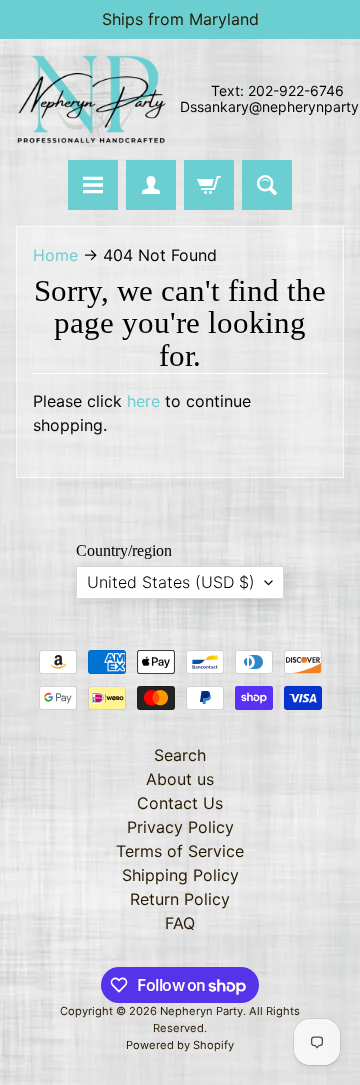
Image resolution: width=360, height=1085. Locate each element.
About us (180, 779)
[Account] (151, 185)
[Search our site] (267, 185)
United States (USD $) (171, 582)
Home (55, 255)
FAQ (180, 923)
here (143, 401)
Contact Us (180, 803)
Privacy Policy (180, 827)
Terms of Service (180, 851)
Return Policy (180, 899)
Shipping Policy (180, 875)
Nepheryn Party (201, 1011)
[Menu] (93, 185)
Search (180, 755)
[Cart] (209, 185)
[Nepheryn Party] (91, 99)
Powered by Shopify (180, 1045)
